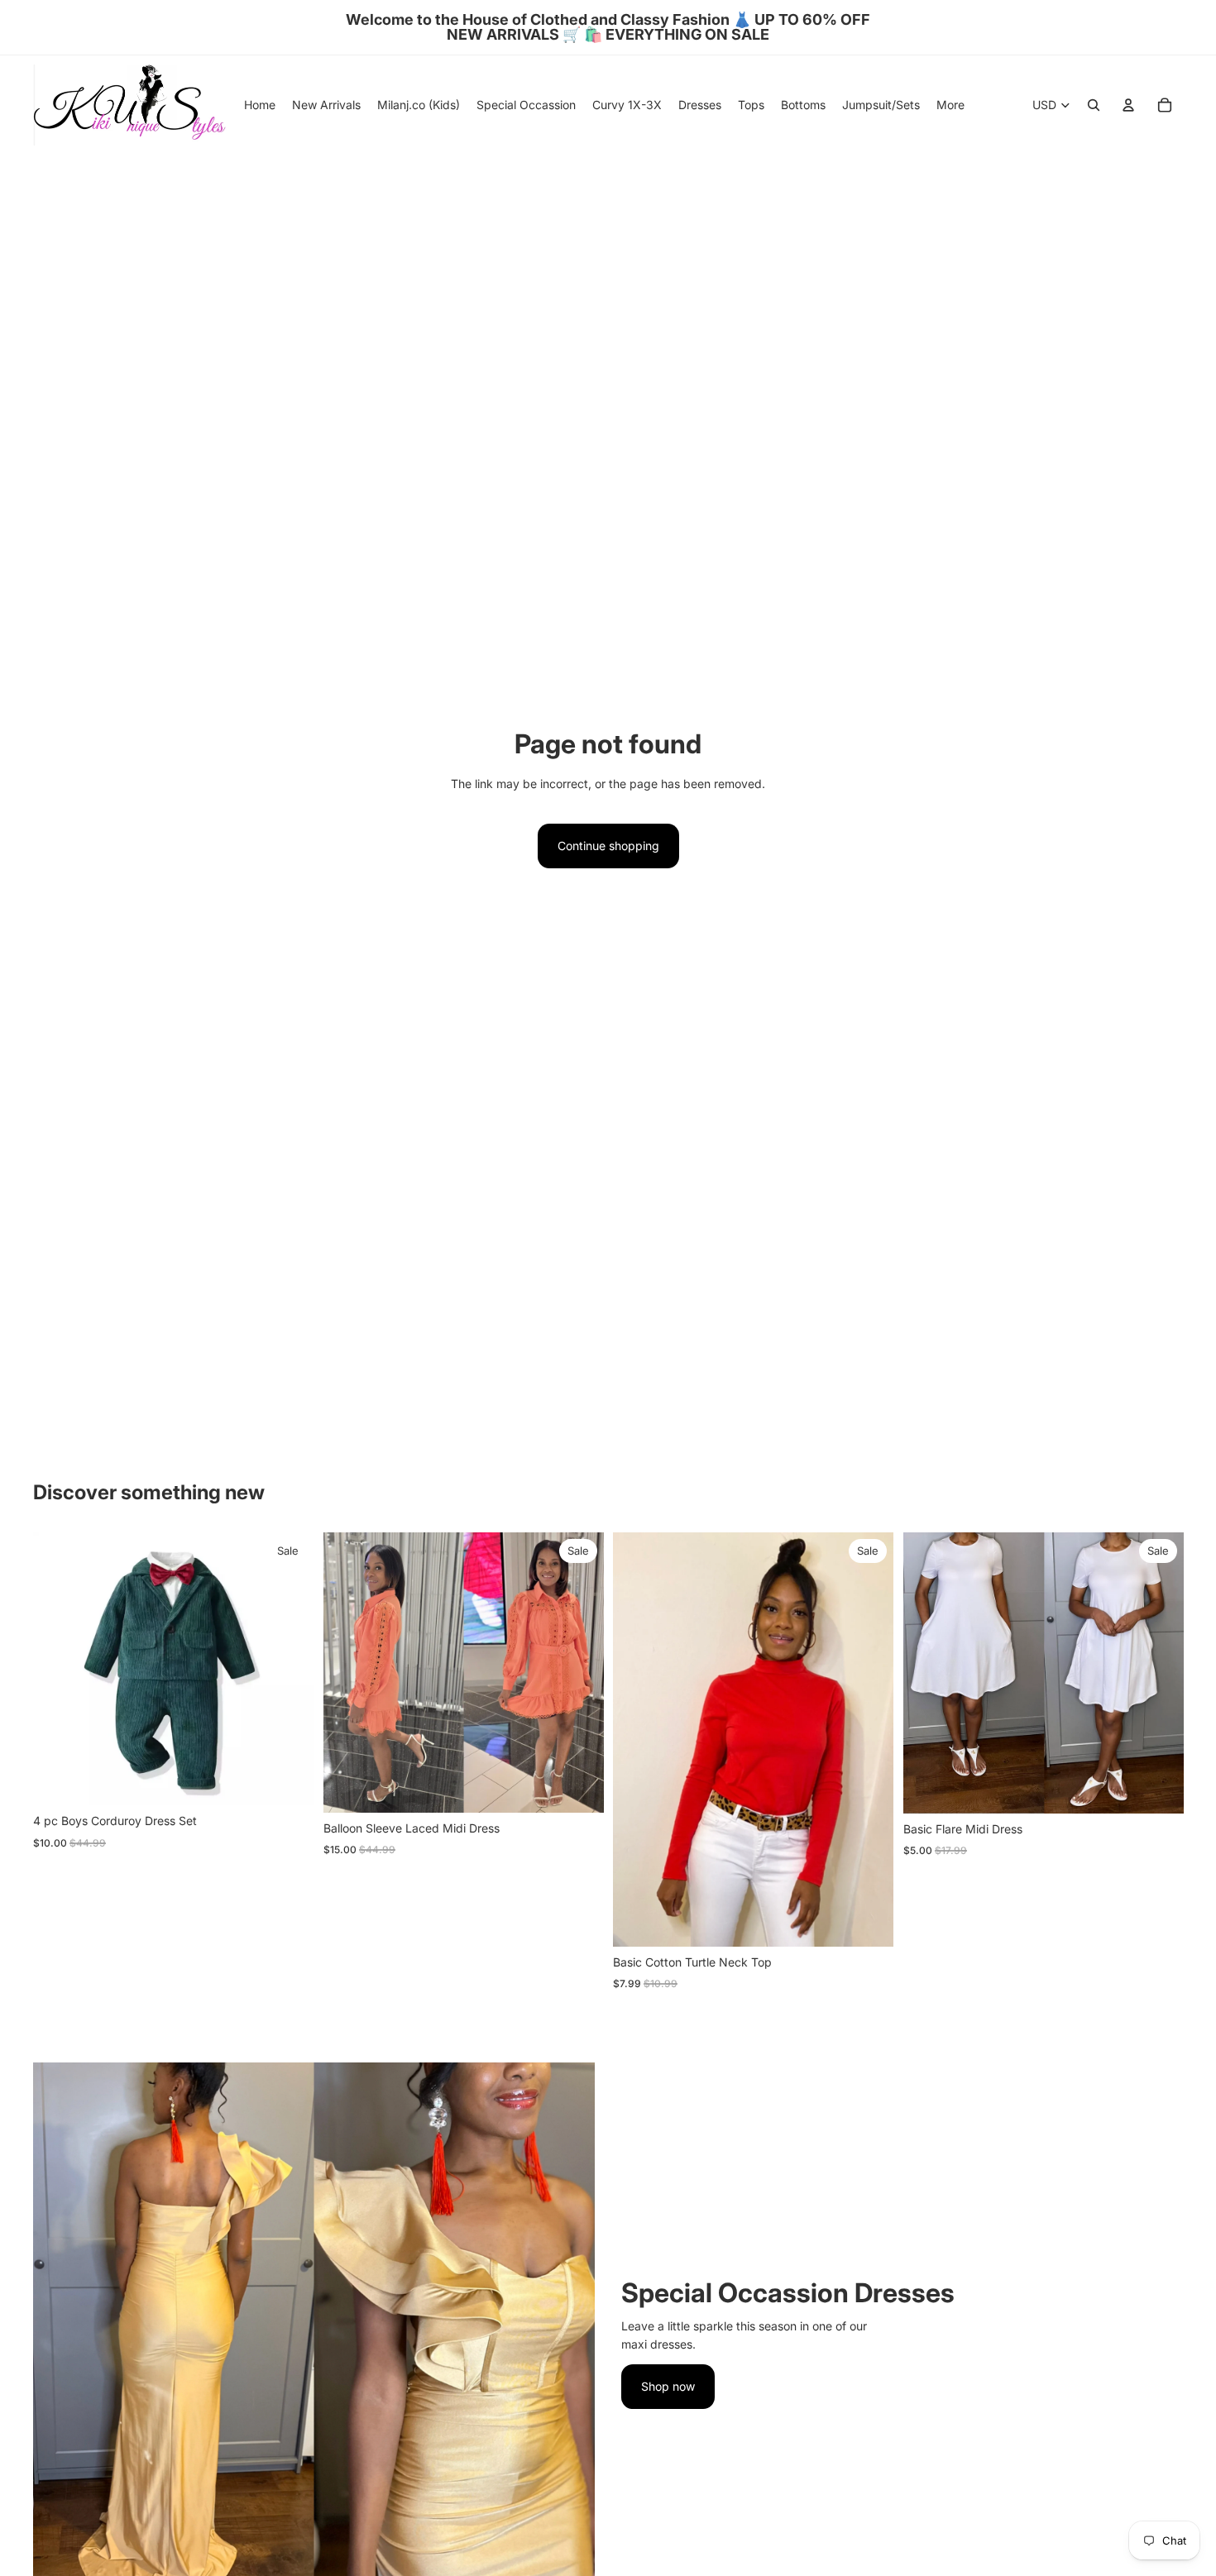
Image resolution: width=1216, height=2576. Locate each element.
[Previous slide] (638, 1739)
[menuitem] (950, 105)
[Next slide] (869, 1739)
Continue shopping (608, 846)
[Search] (1094, 105)
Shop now (668, 2386)
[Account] (1128, 105)
